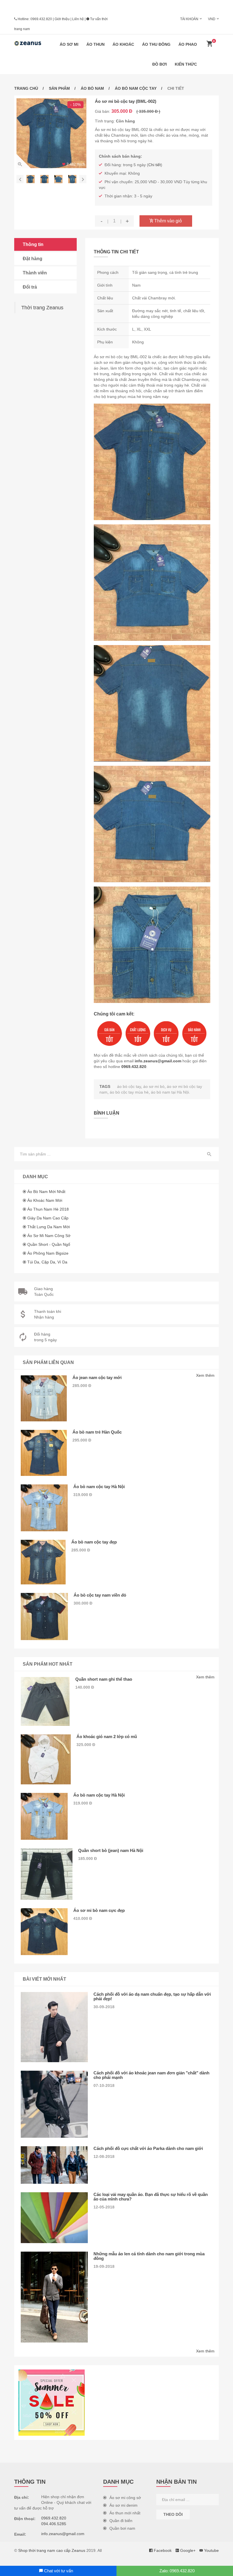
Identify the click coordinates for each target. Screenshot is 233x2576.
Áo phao (188, 44)
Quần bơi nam (122, 2528)
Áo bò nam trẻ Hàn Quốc (97, 1432)
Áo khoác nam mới (45, 1200)
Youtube (211, 2550)
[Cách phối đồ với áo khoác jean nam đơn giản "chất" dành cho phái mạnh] (54, 2104)
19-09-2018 (104, 2266)
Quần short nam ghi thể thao (104, 1679)
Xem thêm (205, 1375)
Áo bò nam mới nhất (46, 1192)
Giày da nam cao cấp (48, 1218)
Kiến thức (186, 64)
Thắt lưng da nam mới (49, 1227)
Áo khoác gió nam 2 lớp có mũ (107, 1737)
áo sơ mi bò (154, 1086)
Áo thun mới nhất (125, 2513)
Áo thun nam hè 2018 (48, 1209)
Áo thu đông (156, 44)
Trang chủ (26, 88)
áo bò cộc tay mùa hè (129, 1092)
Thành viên (35, 273)
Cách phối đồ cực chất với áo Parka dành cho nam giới (148, 2148)
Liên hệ (78, 19)
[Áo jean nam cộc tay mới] (44, 1398)
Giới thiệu (62, 19)
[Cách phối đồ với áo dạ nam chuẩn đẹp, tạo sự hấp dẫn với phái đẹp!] (54, 2027)
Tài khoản (189, 19)
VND (212, 19)
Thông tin (33, 244)
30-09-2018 (104, 2007)
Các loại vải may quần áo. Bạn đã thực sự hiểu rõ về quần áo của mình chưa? (151, 2197)
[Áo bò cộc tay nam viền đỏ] (44, 1616)
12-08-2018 (104, 2156)
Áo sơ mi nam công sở (49, 1236)
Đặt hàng (33, 259)
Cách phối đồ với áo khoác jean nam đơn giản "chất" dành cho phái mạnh (151, 2075)
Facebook (162, 2550)
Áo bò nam (92, 88)
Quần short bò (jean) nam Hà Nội (111, 1850)
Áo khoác (123, 44)
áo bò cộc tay (129, 1086)
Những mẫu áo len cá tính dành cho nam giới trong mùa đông (149, 2256)
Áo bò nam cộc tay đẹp (94, 1542)
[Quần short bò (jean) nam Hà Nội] (47, 1874)
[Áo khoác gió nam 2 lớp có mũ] (46, 1759)
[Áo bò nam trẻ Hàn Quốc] (44, 1453)
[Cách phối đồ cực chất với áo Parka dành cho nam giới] (54, 2165)
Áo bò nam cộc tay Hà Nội (99, 1487)
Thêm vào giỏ (168, 221)
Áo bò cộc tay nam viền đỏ (100, 1595)
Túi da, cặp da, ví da (47, 1262)
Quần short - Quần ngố (49, 1244)
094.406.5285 (54, 2524)
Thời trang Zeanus (42, 308)
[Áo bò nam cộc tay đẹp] (43, 1562)
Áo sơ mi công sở (125, 2498)
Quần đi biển (121, 2521)
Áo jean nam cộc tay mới (97, 1377)
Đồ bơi (160, 64)
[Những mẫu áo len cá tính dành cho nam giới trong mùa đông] (54, 2297)
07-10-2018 (104, 2085)
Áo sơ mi (69, 44)
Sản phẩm (59, 88)
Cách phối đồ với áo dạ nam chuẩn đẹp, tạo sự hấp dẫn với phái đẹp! (152, 1996)
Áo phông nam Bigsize (48, 1253)
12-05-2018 (104, 2207)
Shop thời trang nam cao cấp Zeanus (52, 2550)
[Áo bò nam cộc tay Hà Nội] (44, 1508)
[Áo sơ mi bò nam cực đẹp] (44, 1932)
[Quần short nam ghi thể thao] (45, 1701)
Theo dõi (173, 2514)
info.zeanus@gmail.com (158, 1061)
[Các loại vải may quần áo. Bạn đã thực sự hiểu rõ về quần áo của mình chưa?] (54, 2218)
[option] (51, 133)
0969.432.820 (41, 19)
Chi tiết (155, 165)
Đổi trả (30, 287)
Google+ (187, 2550)
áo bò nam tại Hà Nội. (170, 1092)
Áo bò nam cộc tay (136, 88)
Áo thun (95, 44)
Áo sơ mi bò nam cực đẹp (99, 1910)
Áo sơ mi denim (123, 2505)
